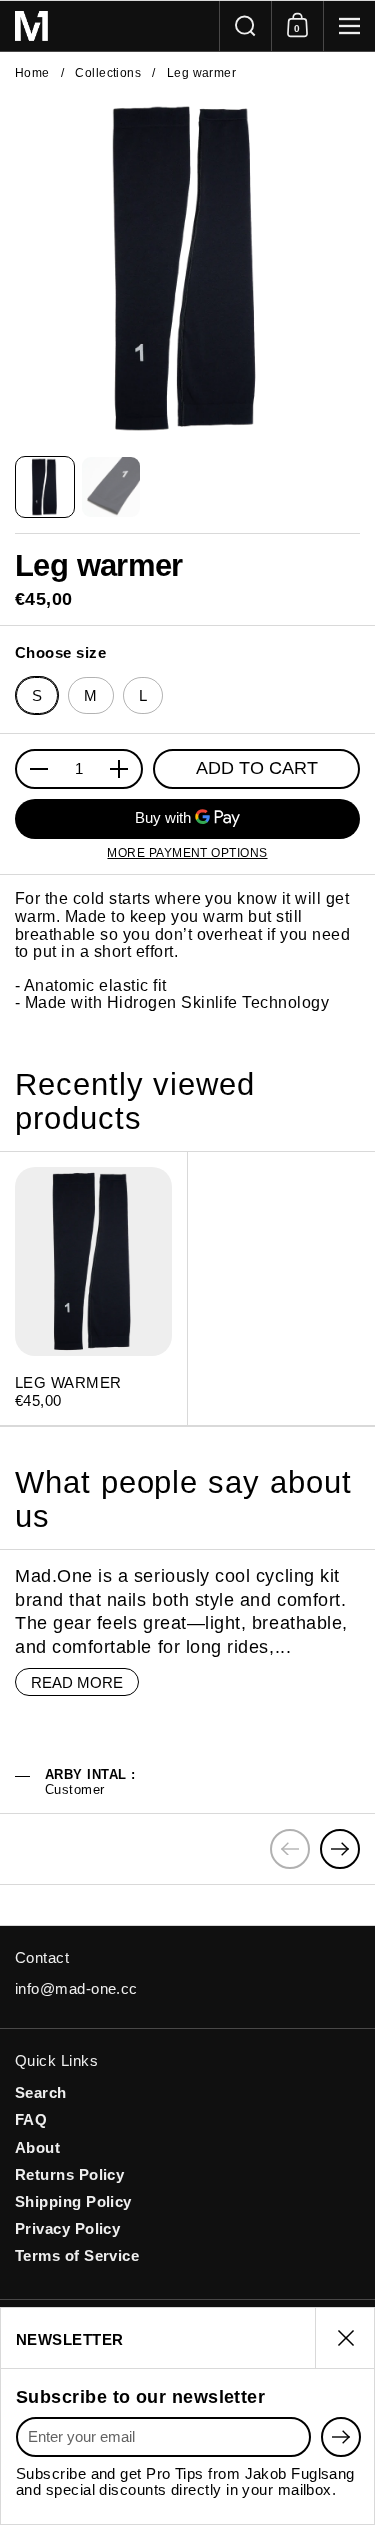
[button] (245, 26)
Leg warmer (93, 1288)
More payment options (187, 853)
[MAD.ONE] (109, 26)
